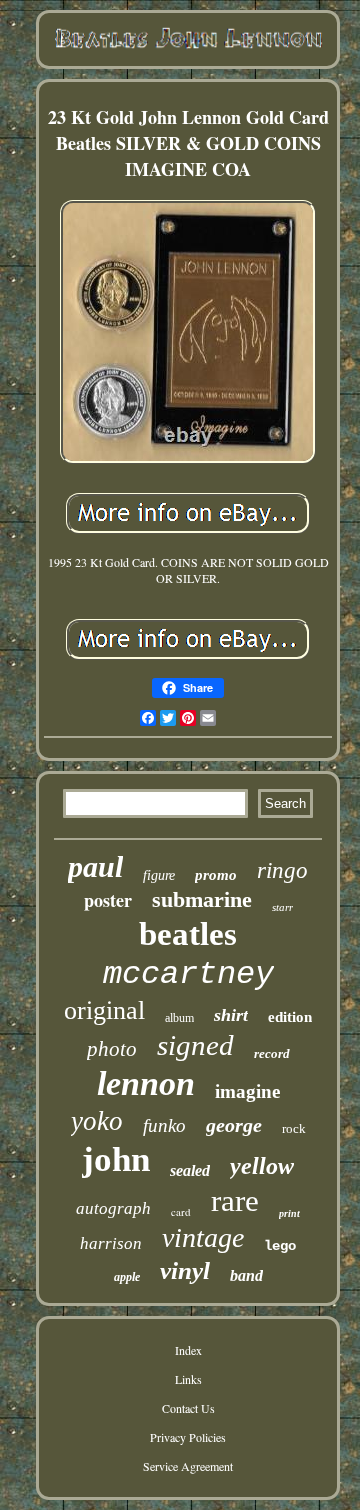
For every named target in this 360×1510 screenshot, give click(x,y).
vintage (203, 1237)
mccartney (188, 974)
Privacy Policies (188, 1437)
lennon (146, 1083)
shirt (231, 1015)
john (116, 1159)
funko (164, 1125)
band (246, 1275)
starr (282, 907)
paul (95, 866)
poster (108, 900)
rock (294, 1128)
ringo (282, 870)
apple (127, 1277)
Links (188, 1379)
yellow (262, 1166)
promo (216, 875)
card (181, 1211)
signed (195, 1045)
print (289, 1213)
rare (235, 1200)
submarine (202, 899)
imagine (247, 1091)
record (272, 1053)
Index (188, 1350)
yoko (97, 1121)
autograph (113, 1208)
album (179, 1018)
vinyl (185, 1270)
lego (280, 1246)
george (234, 1125)
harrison (111, 1243)
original (104, 1010)
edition (290, 1017)
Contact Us (188, 1408)
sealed (190, 1170)
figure (159, 875)
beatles (188, 934)
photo (112, 1049)
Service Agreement (188, 1466)
